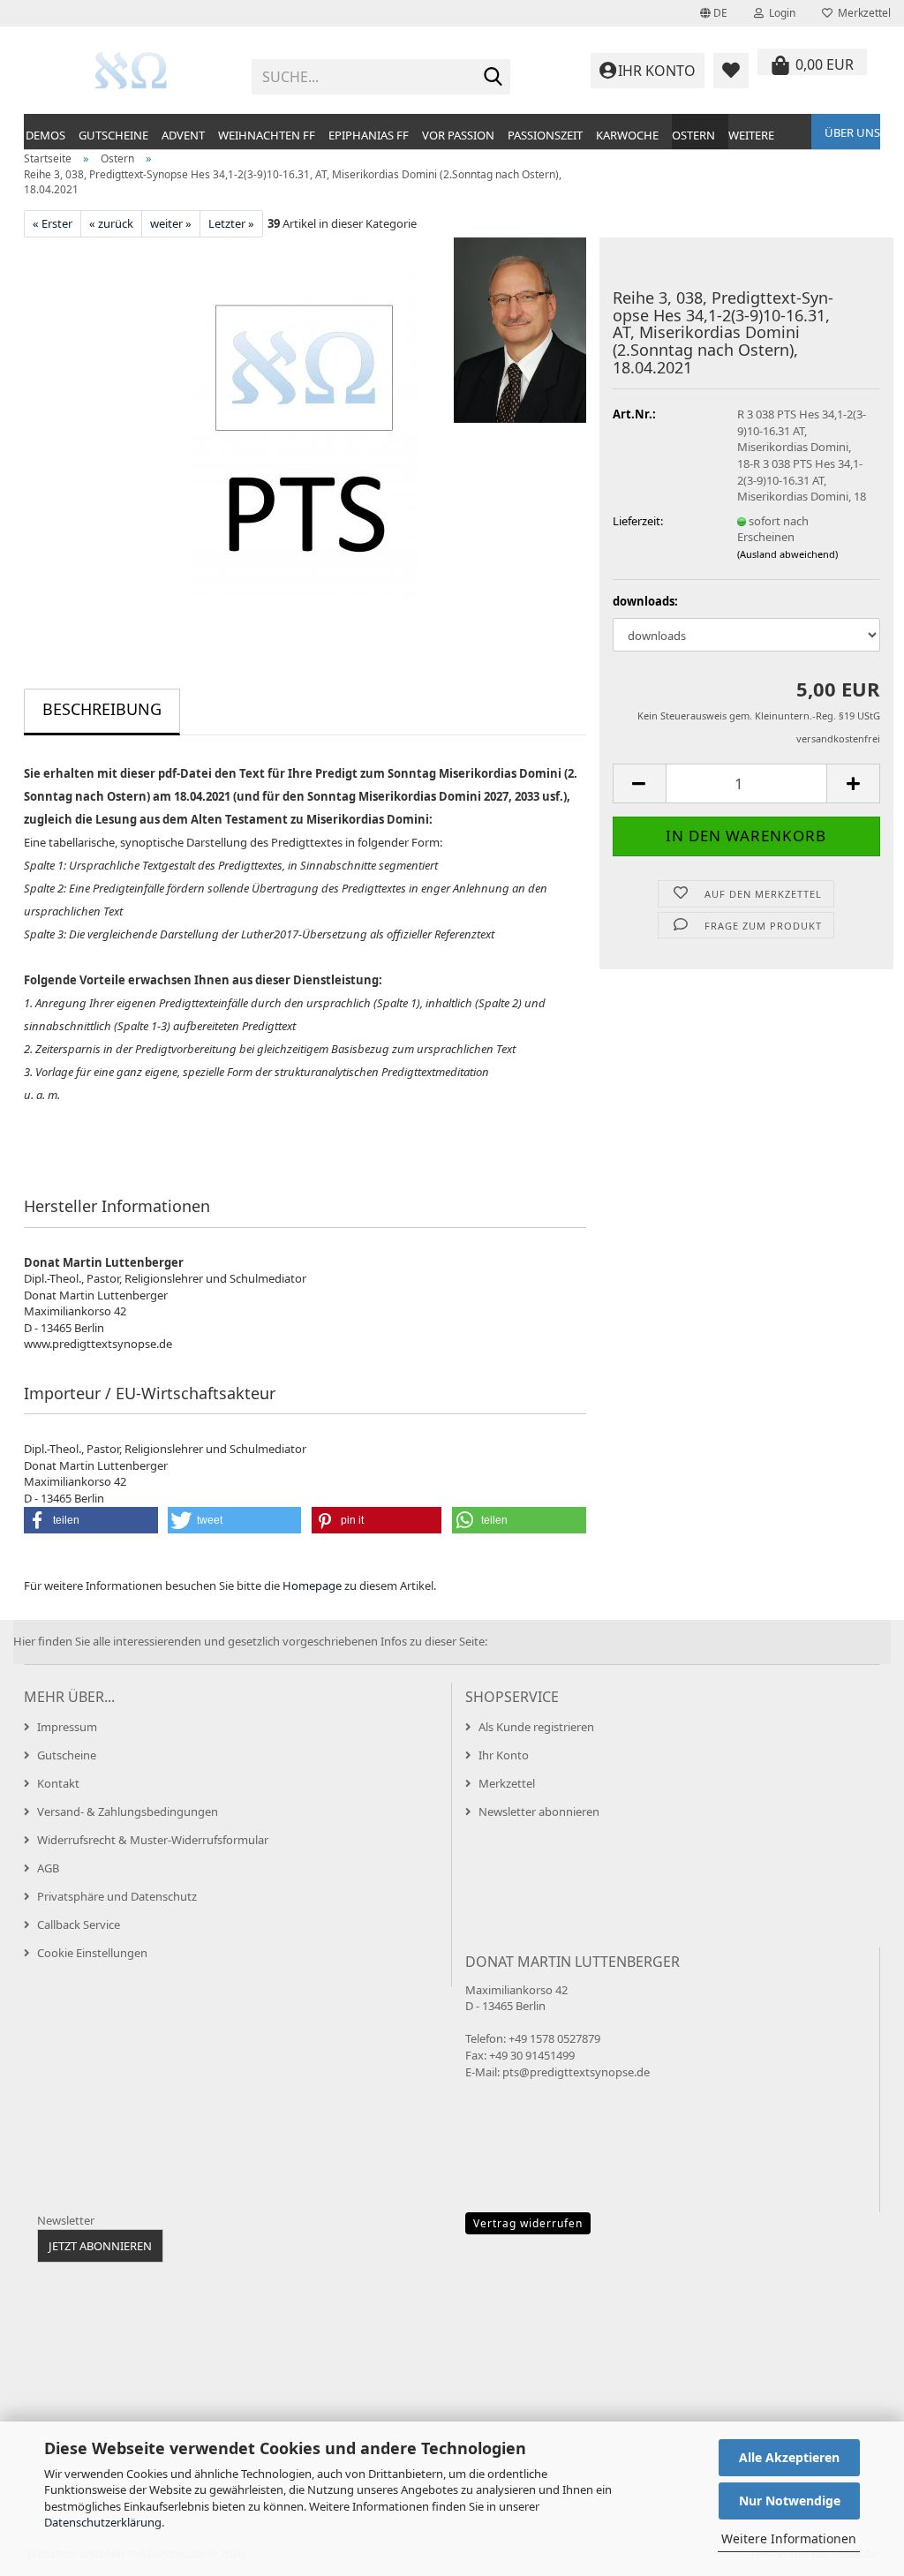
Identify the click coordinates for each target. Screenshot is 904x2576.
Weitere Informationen (789, 2538)
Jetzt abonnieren (100, 2246)
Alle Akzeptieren (789, 2457)
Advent (183, 135)
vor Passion (458, 135)
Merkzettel (862, 13)
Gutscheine (113, 135)
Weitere (751, 135)
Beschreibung (102, 709)
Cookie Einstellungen (92, 1953)
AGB (48, 1868)
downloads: (645, 601)
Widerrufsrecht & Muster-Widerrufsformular (153, 1840)
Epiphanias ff (369, 135)
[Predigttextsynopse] (131, 71)
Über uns (852, 132)
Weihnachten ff (267, 135)
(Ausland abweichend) (787, 554)
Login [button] (780, 13)
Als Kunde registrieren (536, 1727)
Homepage (312, 1586)
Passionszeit (545, 135)
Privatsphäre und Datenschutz (117, 1896)
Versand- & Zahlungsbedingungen (128, 1811)
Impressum (67, 1727)
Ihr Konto (504, 1755)
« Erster (53, 223)
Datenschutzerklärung (103, 2522)
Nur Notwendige (790, 2501)
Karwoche (627, 135)
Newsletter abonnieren (539, 1811)
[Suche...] (493, 78)
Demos (45, 135)
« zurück (111, 223)
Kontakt (58, 1783)
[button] (714, 13)
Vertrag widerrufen (528, 2223)
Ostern (693, 135)
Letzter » (231, 223)
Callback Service (79, 1924)
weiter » (171, 223)
